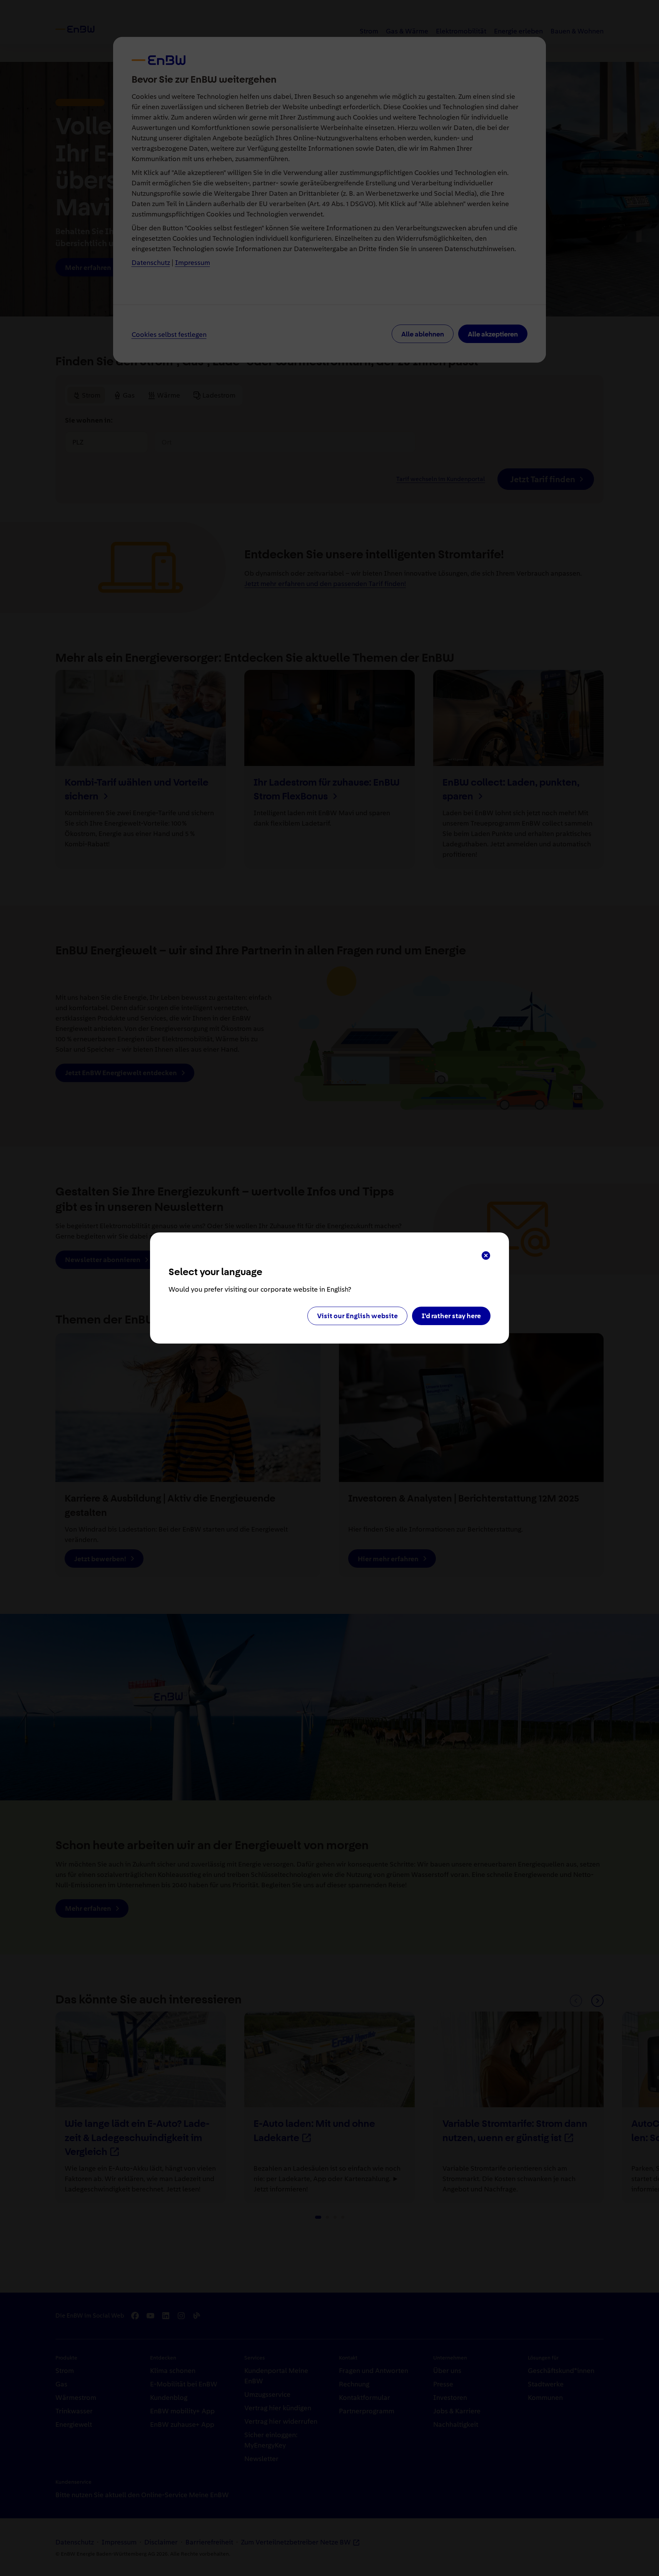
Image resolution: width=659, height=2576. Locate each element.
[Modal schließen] (486, 1256)
